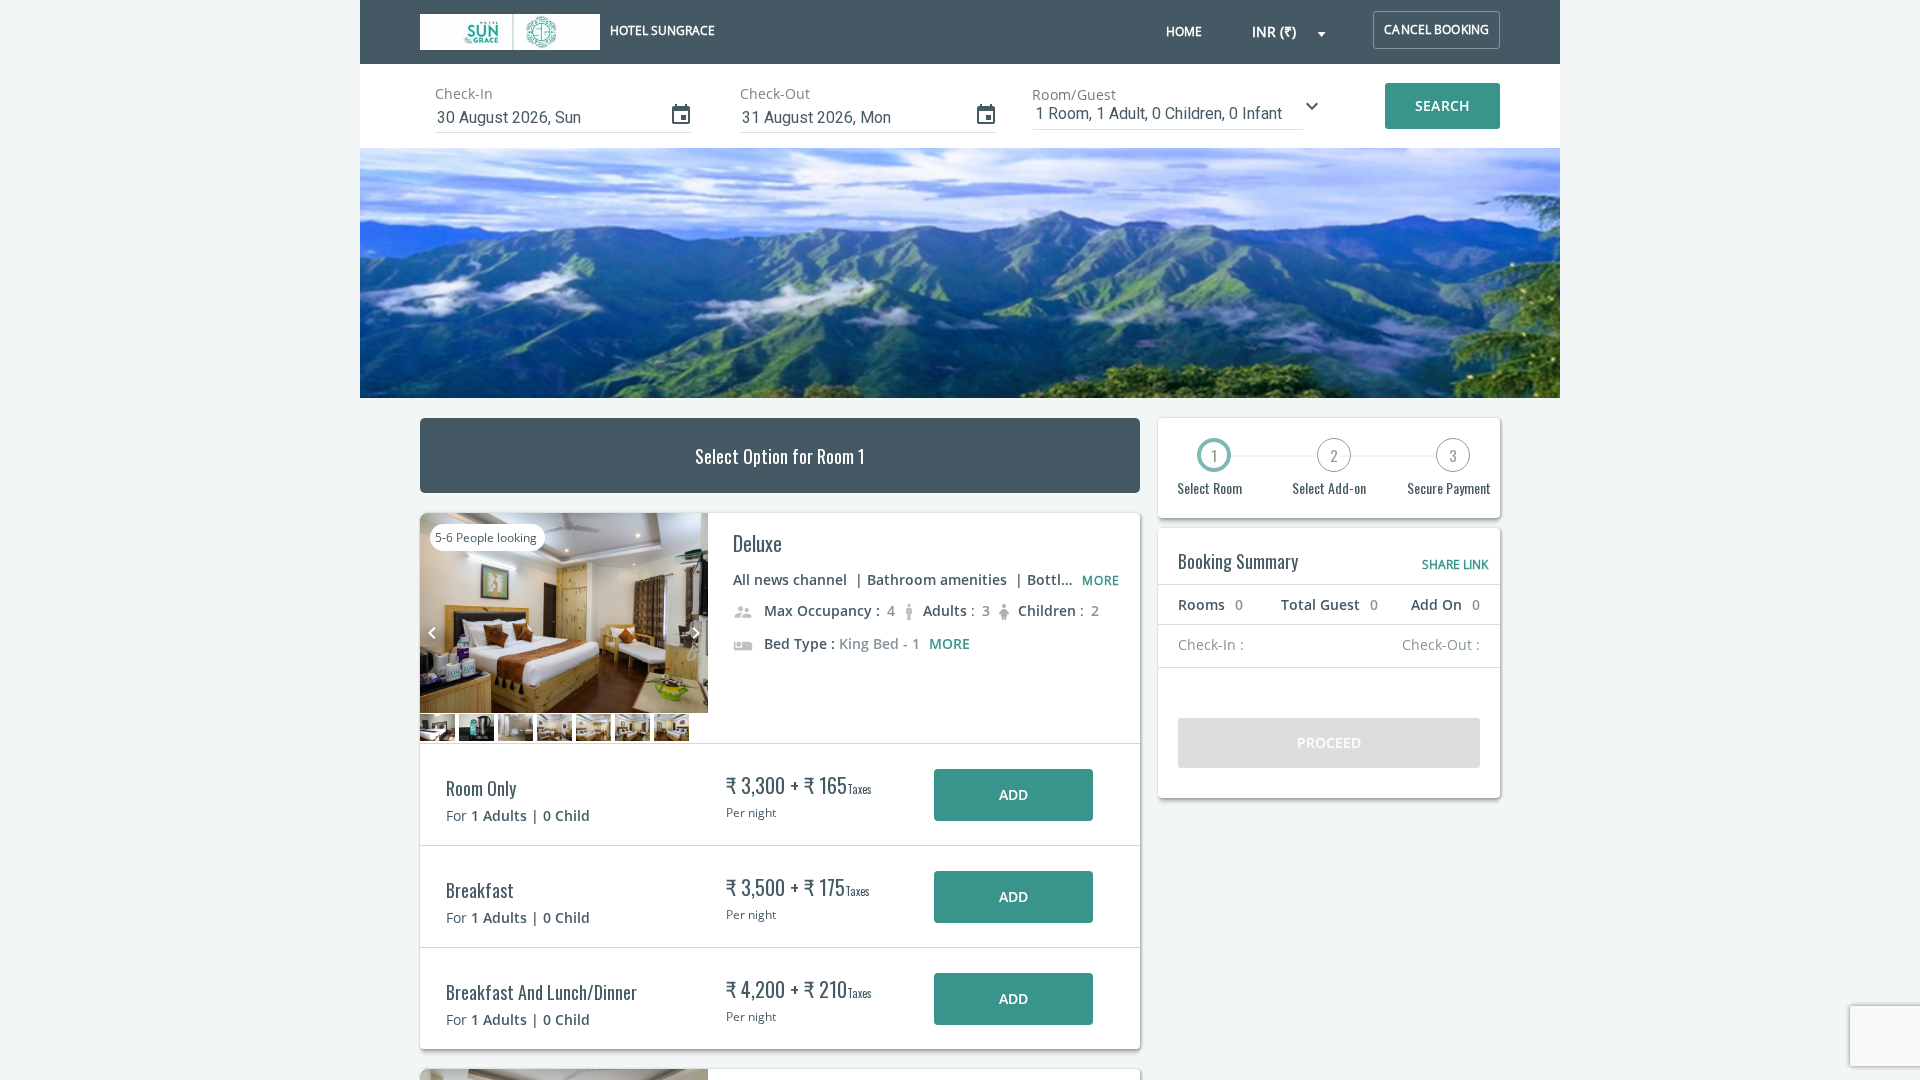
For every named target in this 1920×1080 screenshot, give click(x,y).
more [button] (949, 643)
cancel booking (1436, 29)
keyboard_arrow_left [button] (432, 633)
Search (1442, 105)
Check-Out (775, 93)
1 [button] (1214, 455)
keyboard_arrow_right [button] (696, 633)
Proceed (1329, 742)
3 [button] (1453, 455)
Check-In (464, 93)
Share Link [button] (1455, 564)
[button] (1290, 32)
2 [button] (1334, 455)
